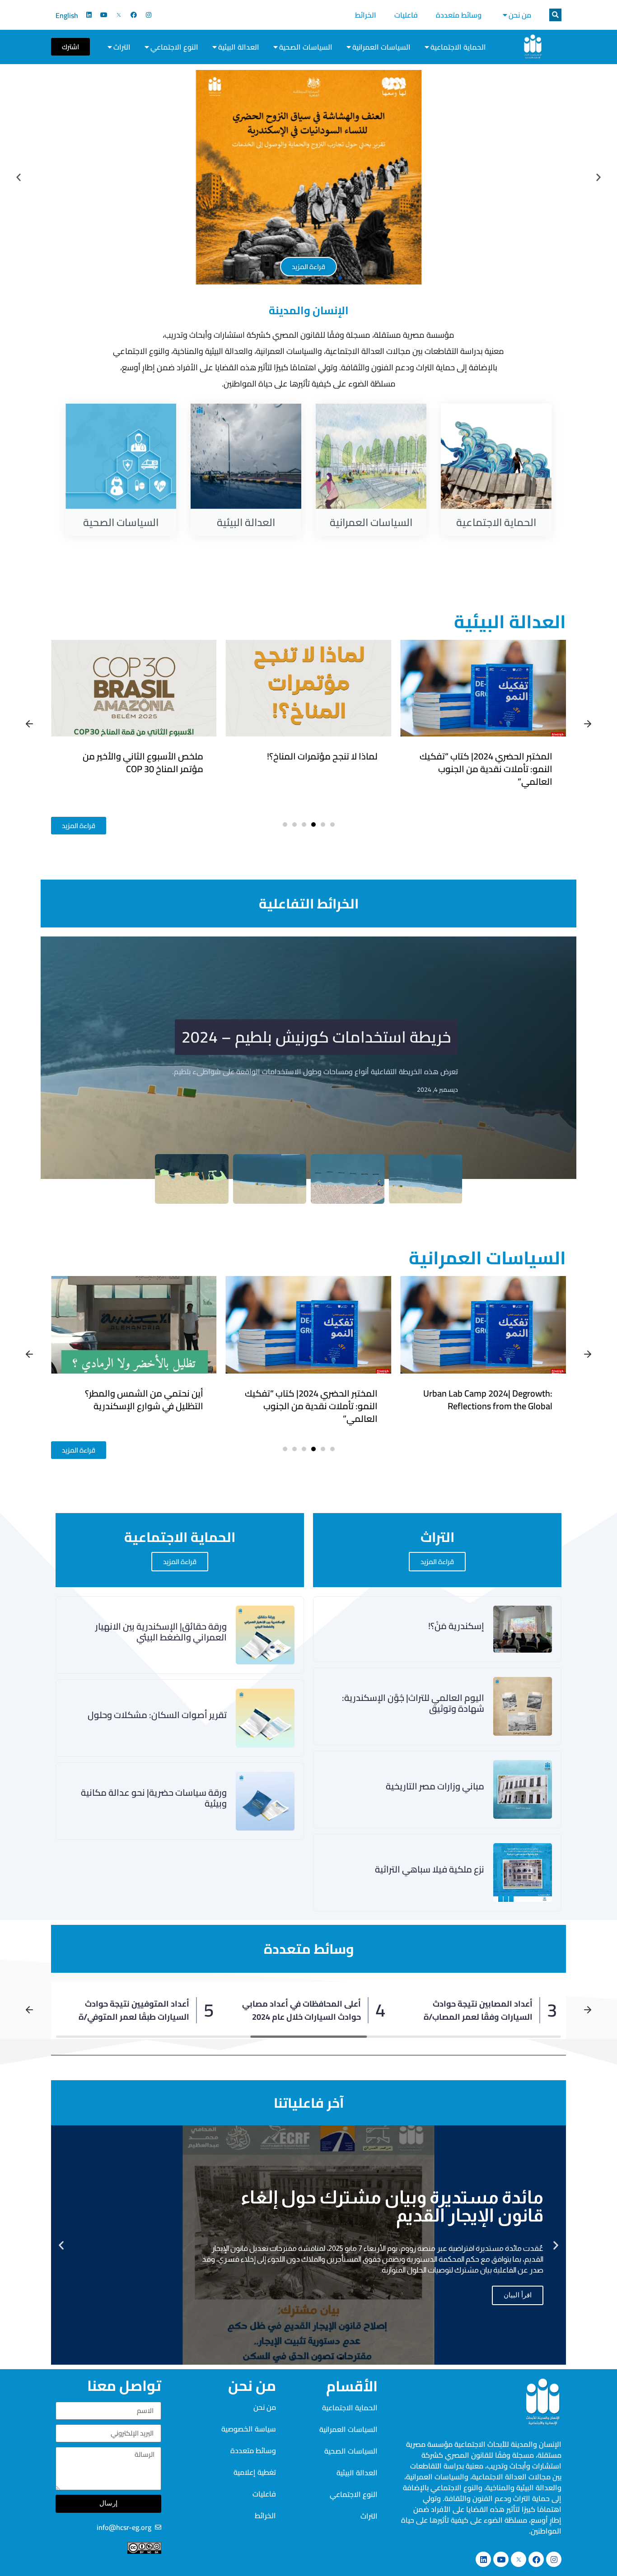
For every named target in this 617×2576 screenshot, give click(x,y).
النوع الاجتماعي (174, 47)
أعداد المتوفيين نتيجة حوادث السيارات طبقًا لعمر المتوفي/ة (134, 2010)
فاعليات (406, 15)
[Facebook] (134, 15)
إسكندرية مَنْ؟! (456, 1626)
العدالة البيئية (239, 47)
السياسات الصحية (306, 47)
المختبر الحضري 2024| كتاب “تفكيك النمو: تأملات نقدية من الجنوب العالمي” (486, 1406)
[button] (555, 15)
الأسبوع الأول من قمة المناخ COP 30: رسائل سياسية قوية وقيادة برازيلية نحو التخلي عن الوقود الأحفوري (140, 775)
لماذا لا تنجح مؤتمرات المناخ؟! (497, 756)
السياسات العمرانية (381, 47)
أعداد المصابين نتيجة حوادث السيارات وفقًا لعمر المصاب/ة (478, 2010)
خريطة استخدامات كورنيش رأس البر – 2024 (309, 1031)
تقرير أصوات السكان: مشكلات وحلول (157, 1715)
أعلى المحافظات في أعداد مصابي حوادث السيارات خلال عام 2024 (301, 2010)
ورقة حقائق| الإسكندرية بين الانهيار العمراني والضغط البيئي (138, 1400)
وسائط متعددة (459, 15)
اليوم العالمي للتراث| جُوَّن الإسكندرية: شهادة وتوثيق (413, 1703)
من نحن (520, 15)
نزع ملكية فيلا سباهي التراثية (430, 1869)
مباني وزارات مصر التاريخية (435, 1786)
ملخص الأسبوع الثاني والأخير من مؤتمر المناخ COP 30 (317, 762)
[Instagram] (149, 15)
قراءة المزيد (437, 1562)
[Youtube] (104, 15)
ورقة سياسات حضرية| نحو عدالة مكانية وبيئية (154, 1798)
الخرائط (366, 15)
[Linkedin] (89, 15)
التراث (122, 47)
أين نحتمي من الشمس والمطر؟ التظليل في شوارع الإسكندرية (318, 1400)
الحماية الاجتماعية (458, 47)
